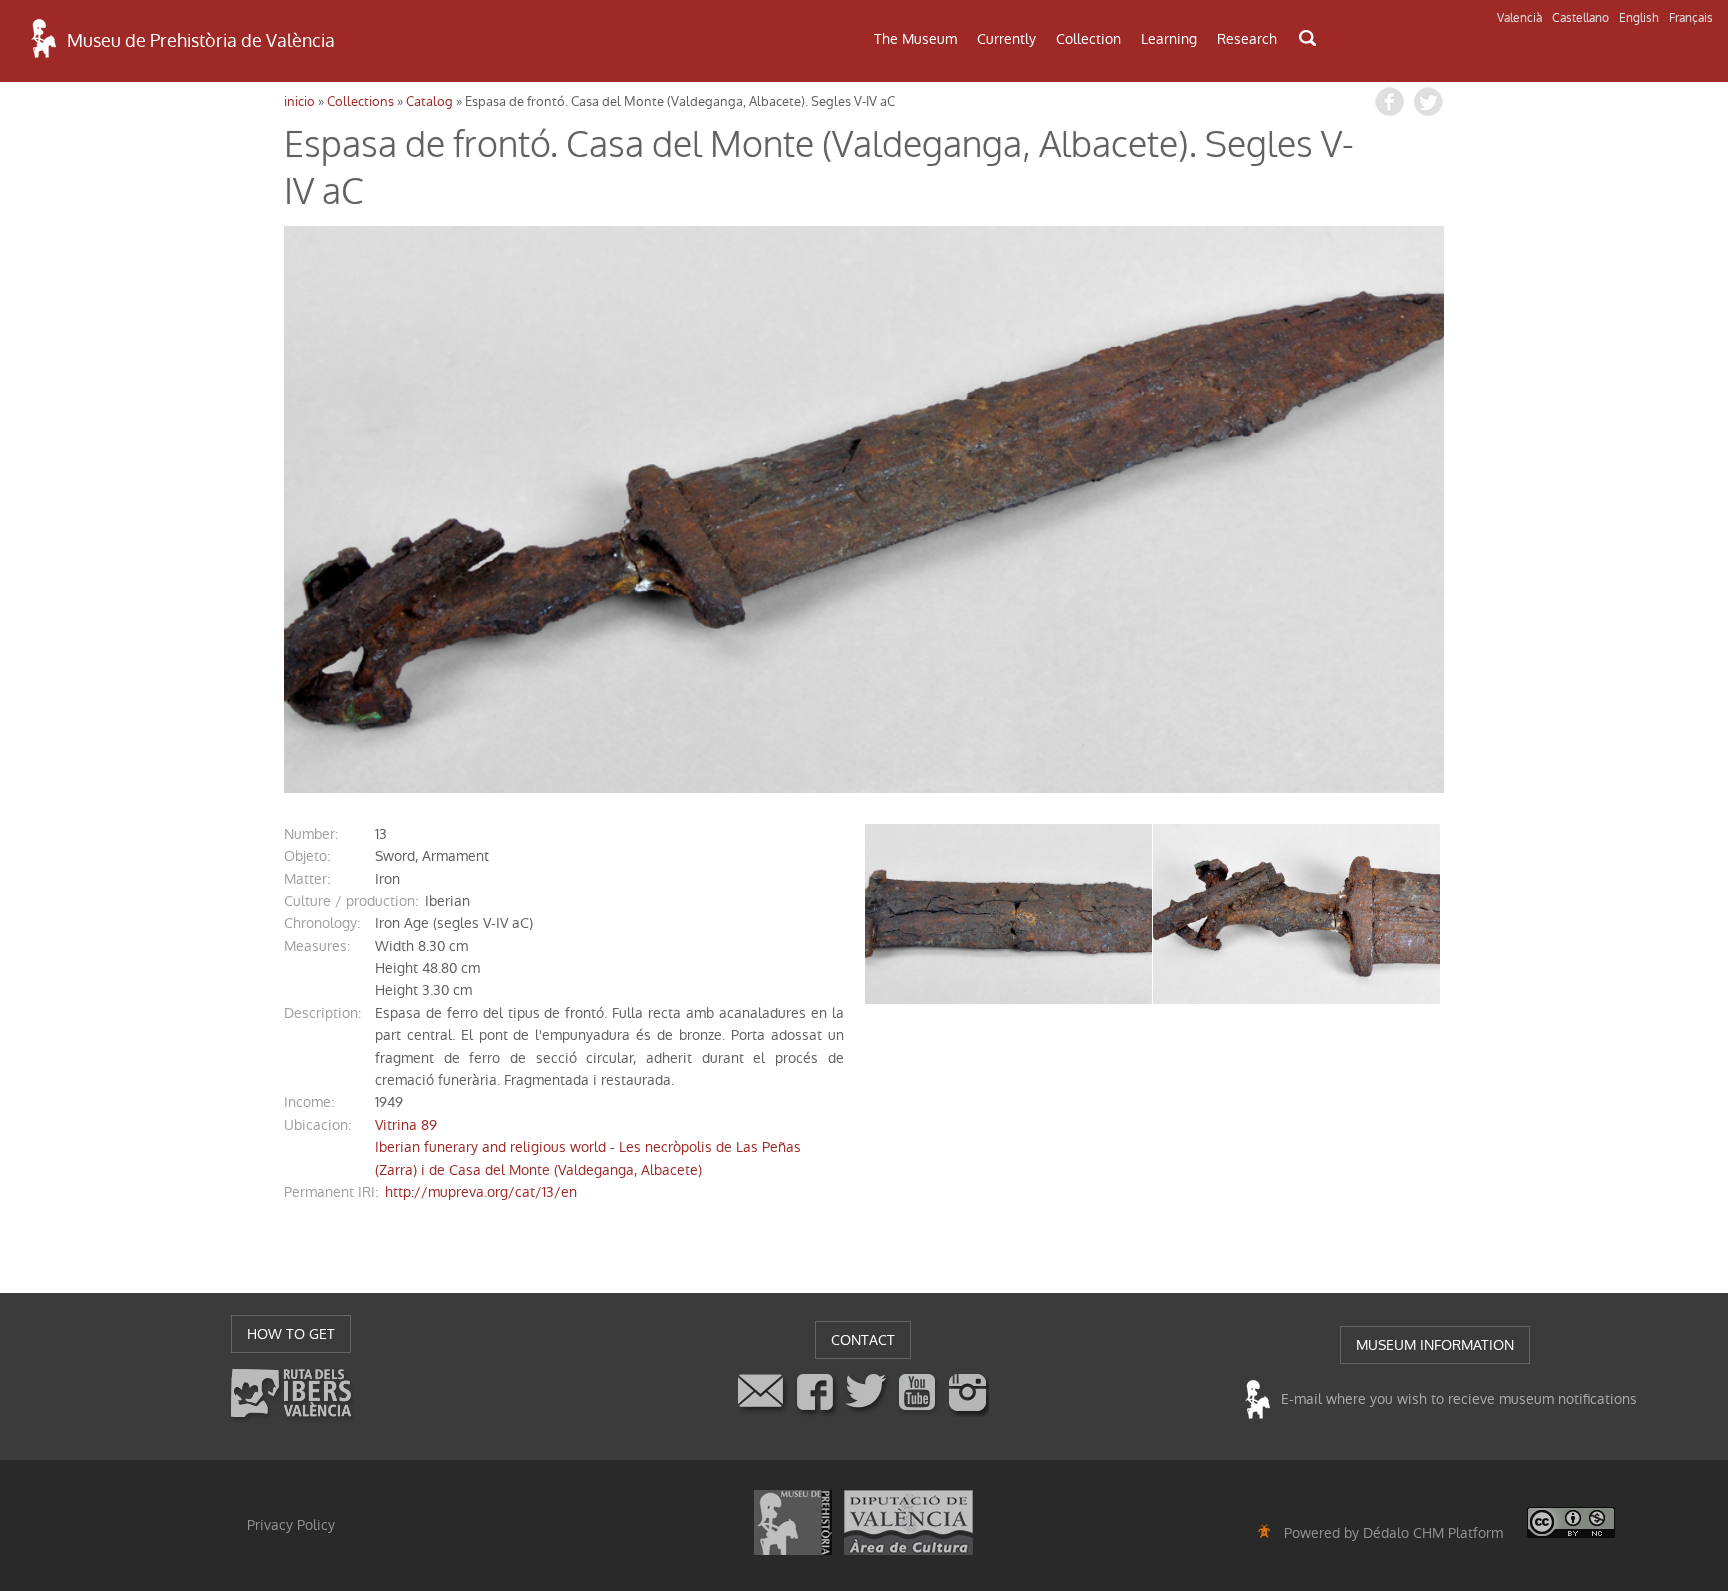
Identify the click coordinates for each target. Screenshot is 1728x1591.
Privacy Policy (291, 1525)
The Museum (915, 39)
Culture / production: (351, 901)
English (1639, 18)
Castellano (1580, 18)
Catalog (429, 101)
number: (311, 834)
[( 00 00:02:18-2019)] (864, 509)
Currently (1006, 39)
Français (1691, 18)
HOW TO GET (291, 1334)
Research (1247, 39)
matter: (307, 879)
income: (309, 1102)
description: (322, 1013)
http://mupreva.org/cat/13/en (481, 1192)
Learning (1169, 39)
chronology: (322, 923)
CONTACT (863, 1340)
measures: (317, 946)
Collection (1088, 39)
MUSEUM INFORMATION (1435, 1345)
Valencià (1519, 18)
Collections (360, 101)
